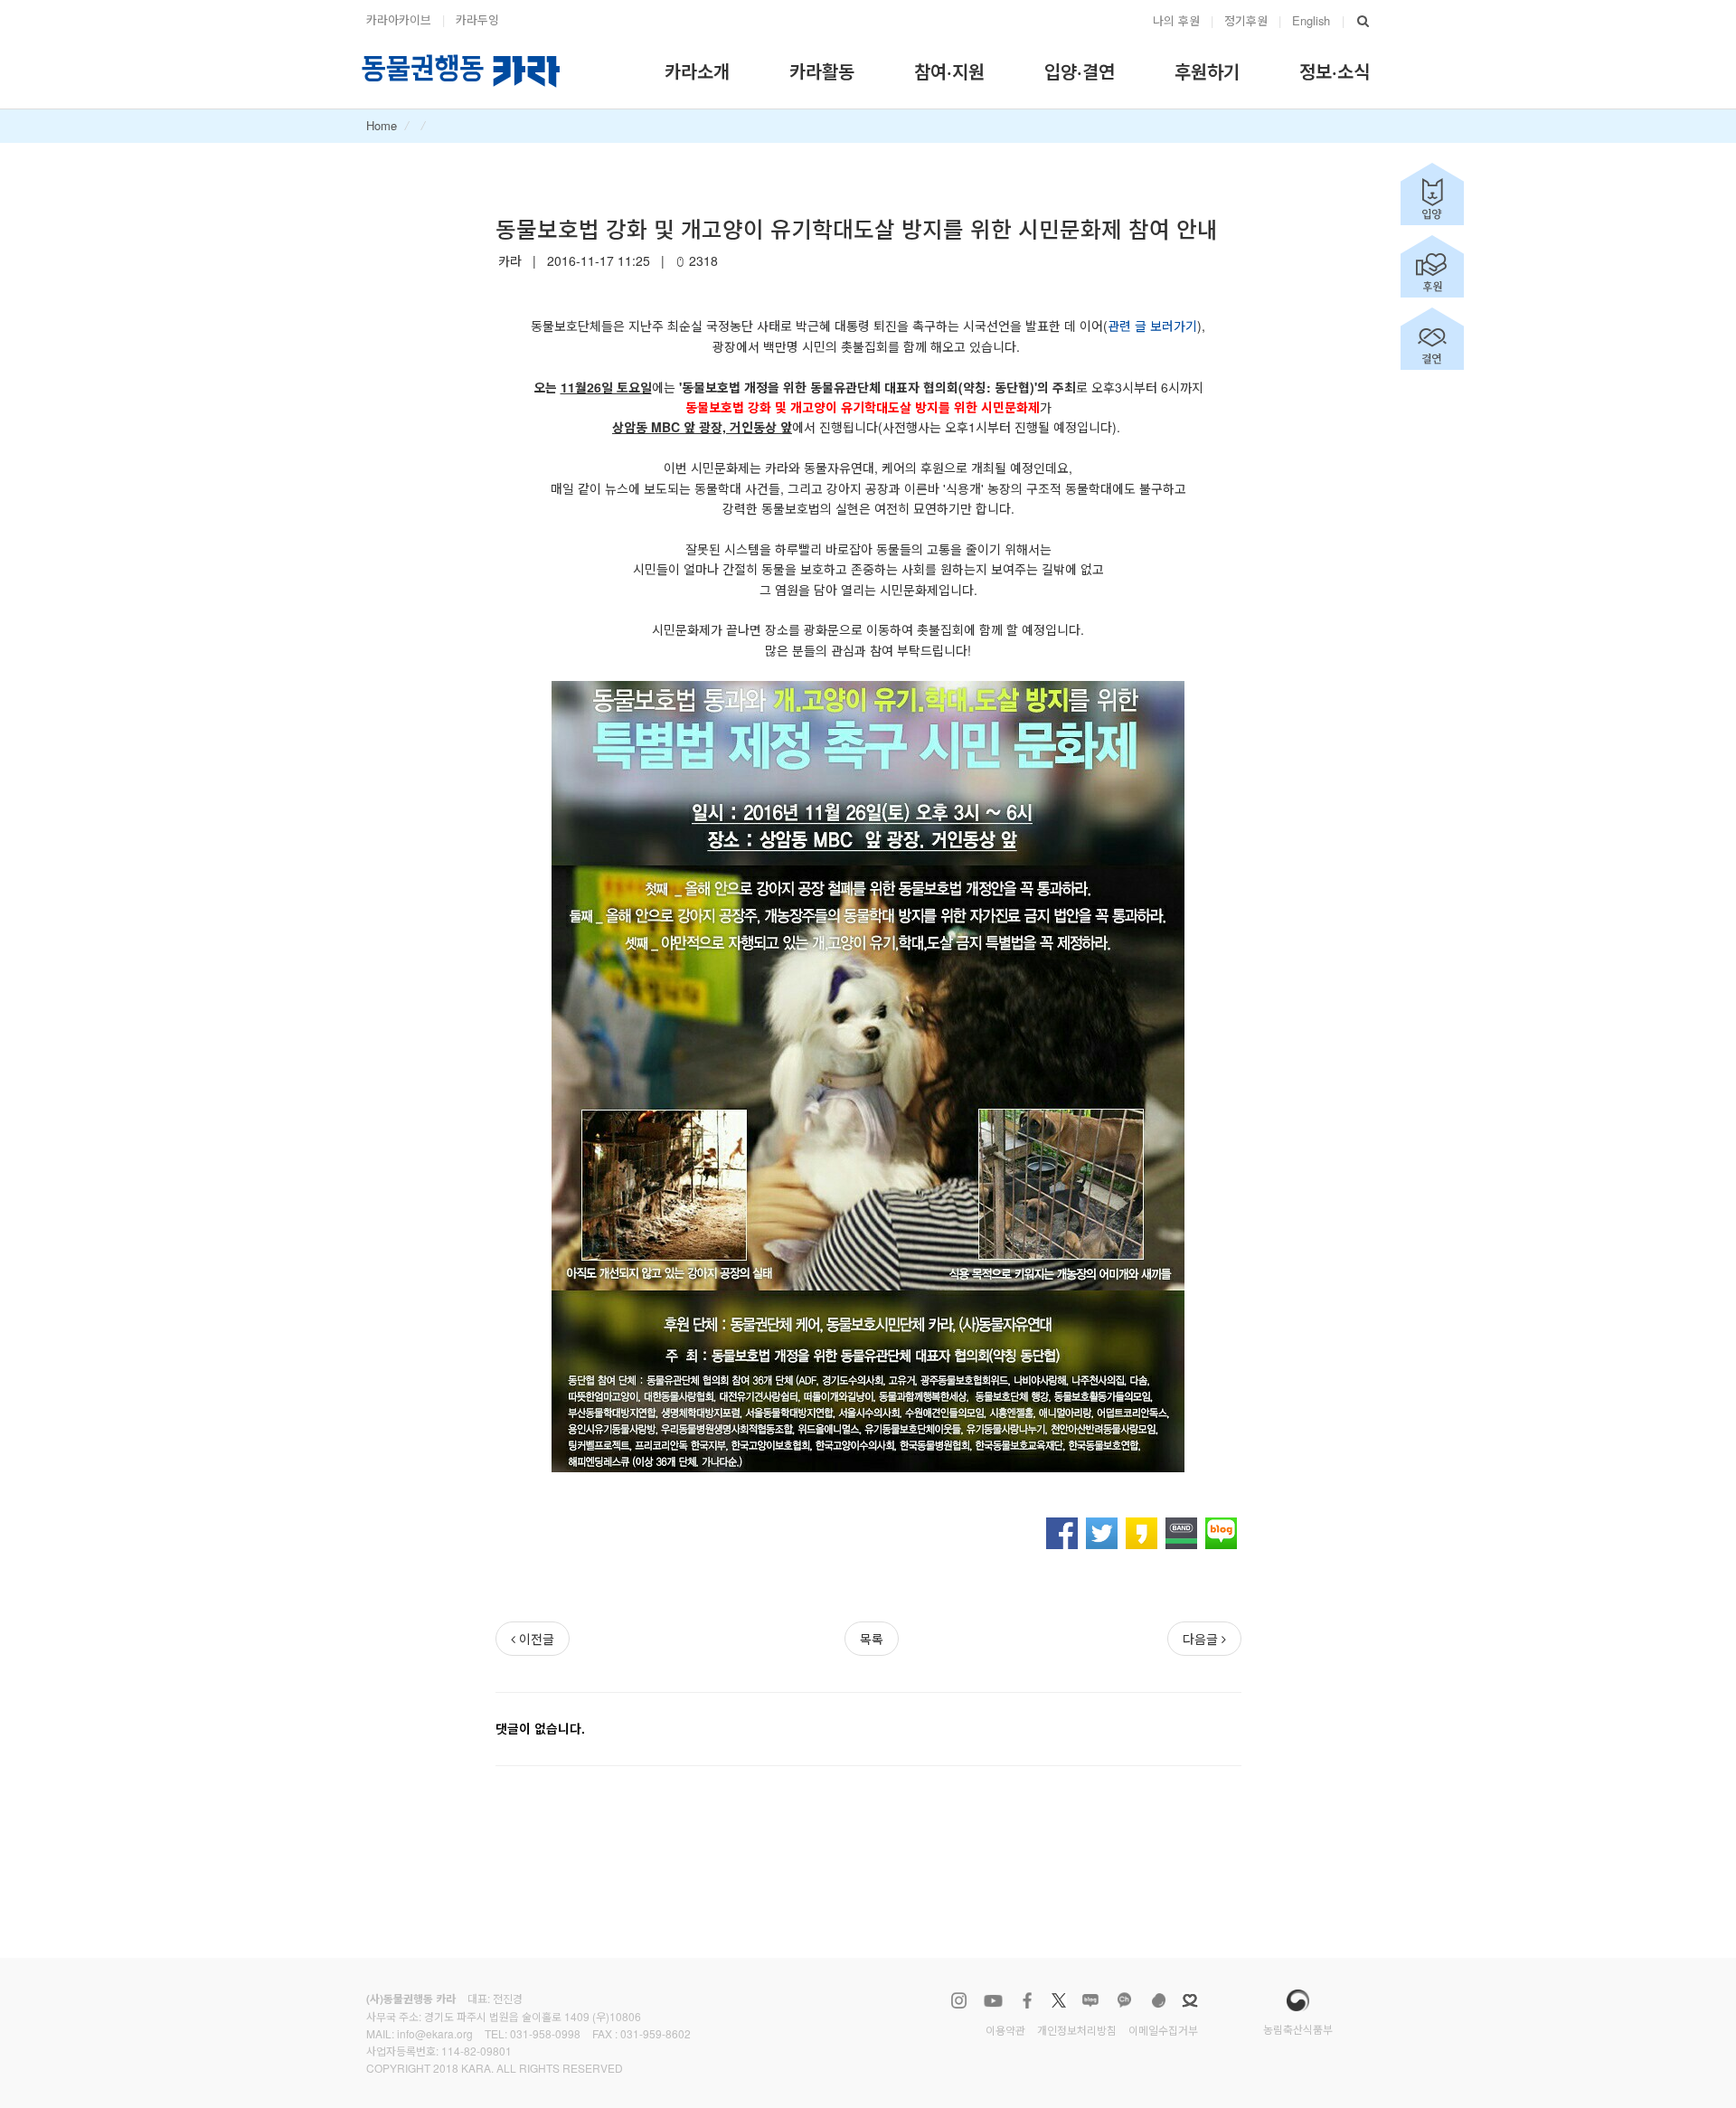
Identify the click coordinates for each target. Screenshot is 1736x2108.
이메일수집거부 (1163, 2030)
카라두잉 (477, 19)
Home (382, 125)
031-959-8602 (656, 2033)
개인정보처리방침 (1077, 2030)
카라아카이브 (399, 19)
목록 (872, 1639)
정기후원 (1246, 20)
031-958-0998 (545, 2033)
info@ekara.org (435, 2033)
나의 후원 (1176, 20)
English (1311, 20)
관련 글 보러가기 (1152, 326)
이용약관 (1005, 2030)
